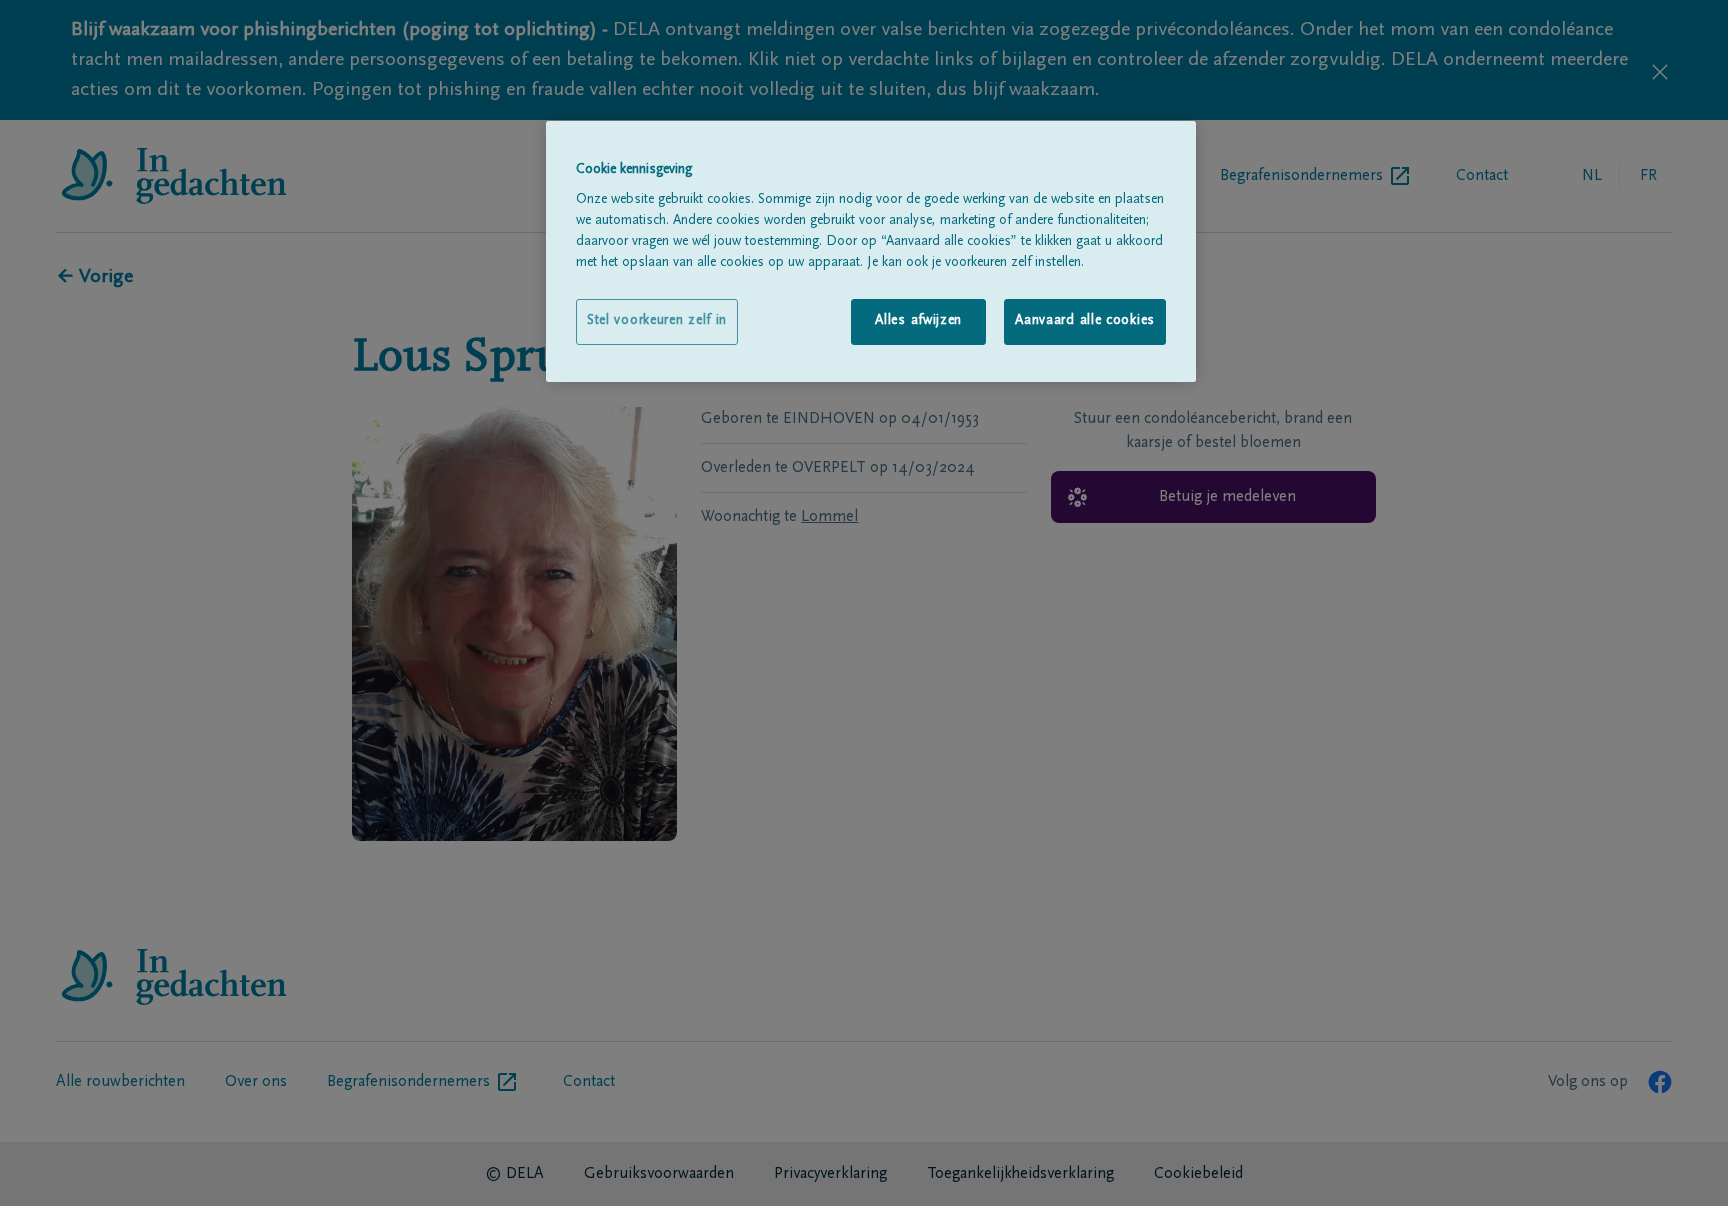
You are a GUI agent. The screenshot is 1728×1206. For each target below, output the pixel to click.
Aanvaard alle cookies (1085, 321)
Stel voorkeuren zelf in (657, 321)
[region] (871, 251)
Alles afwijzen (918, 321)
